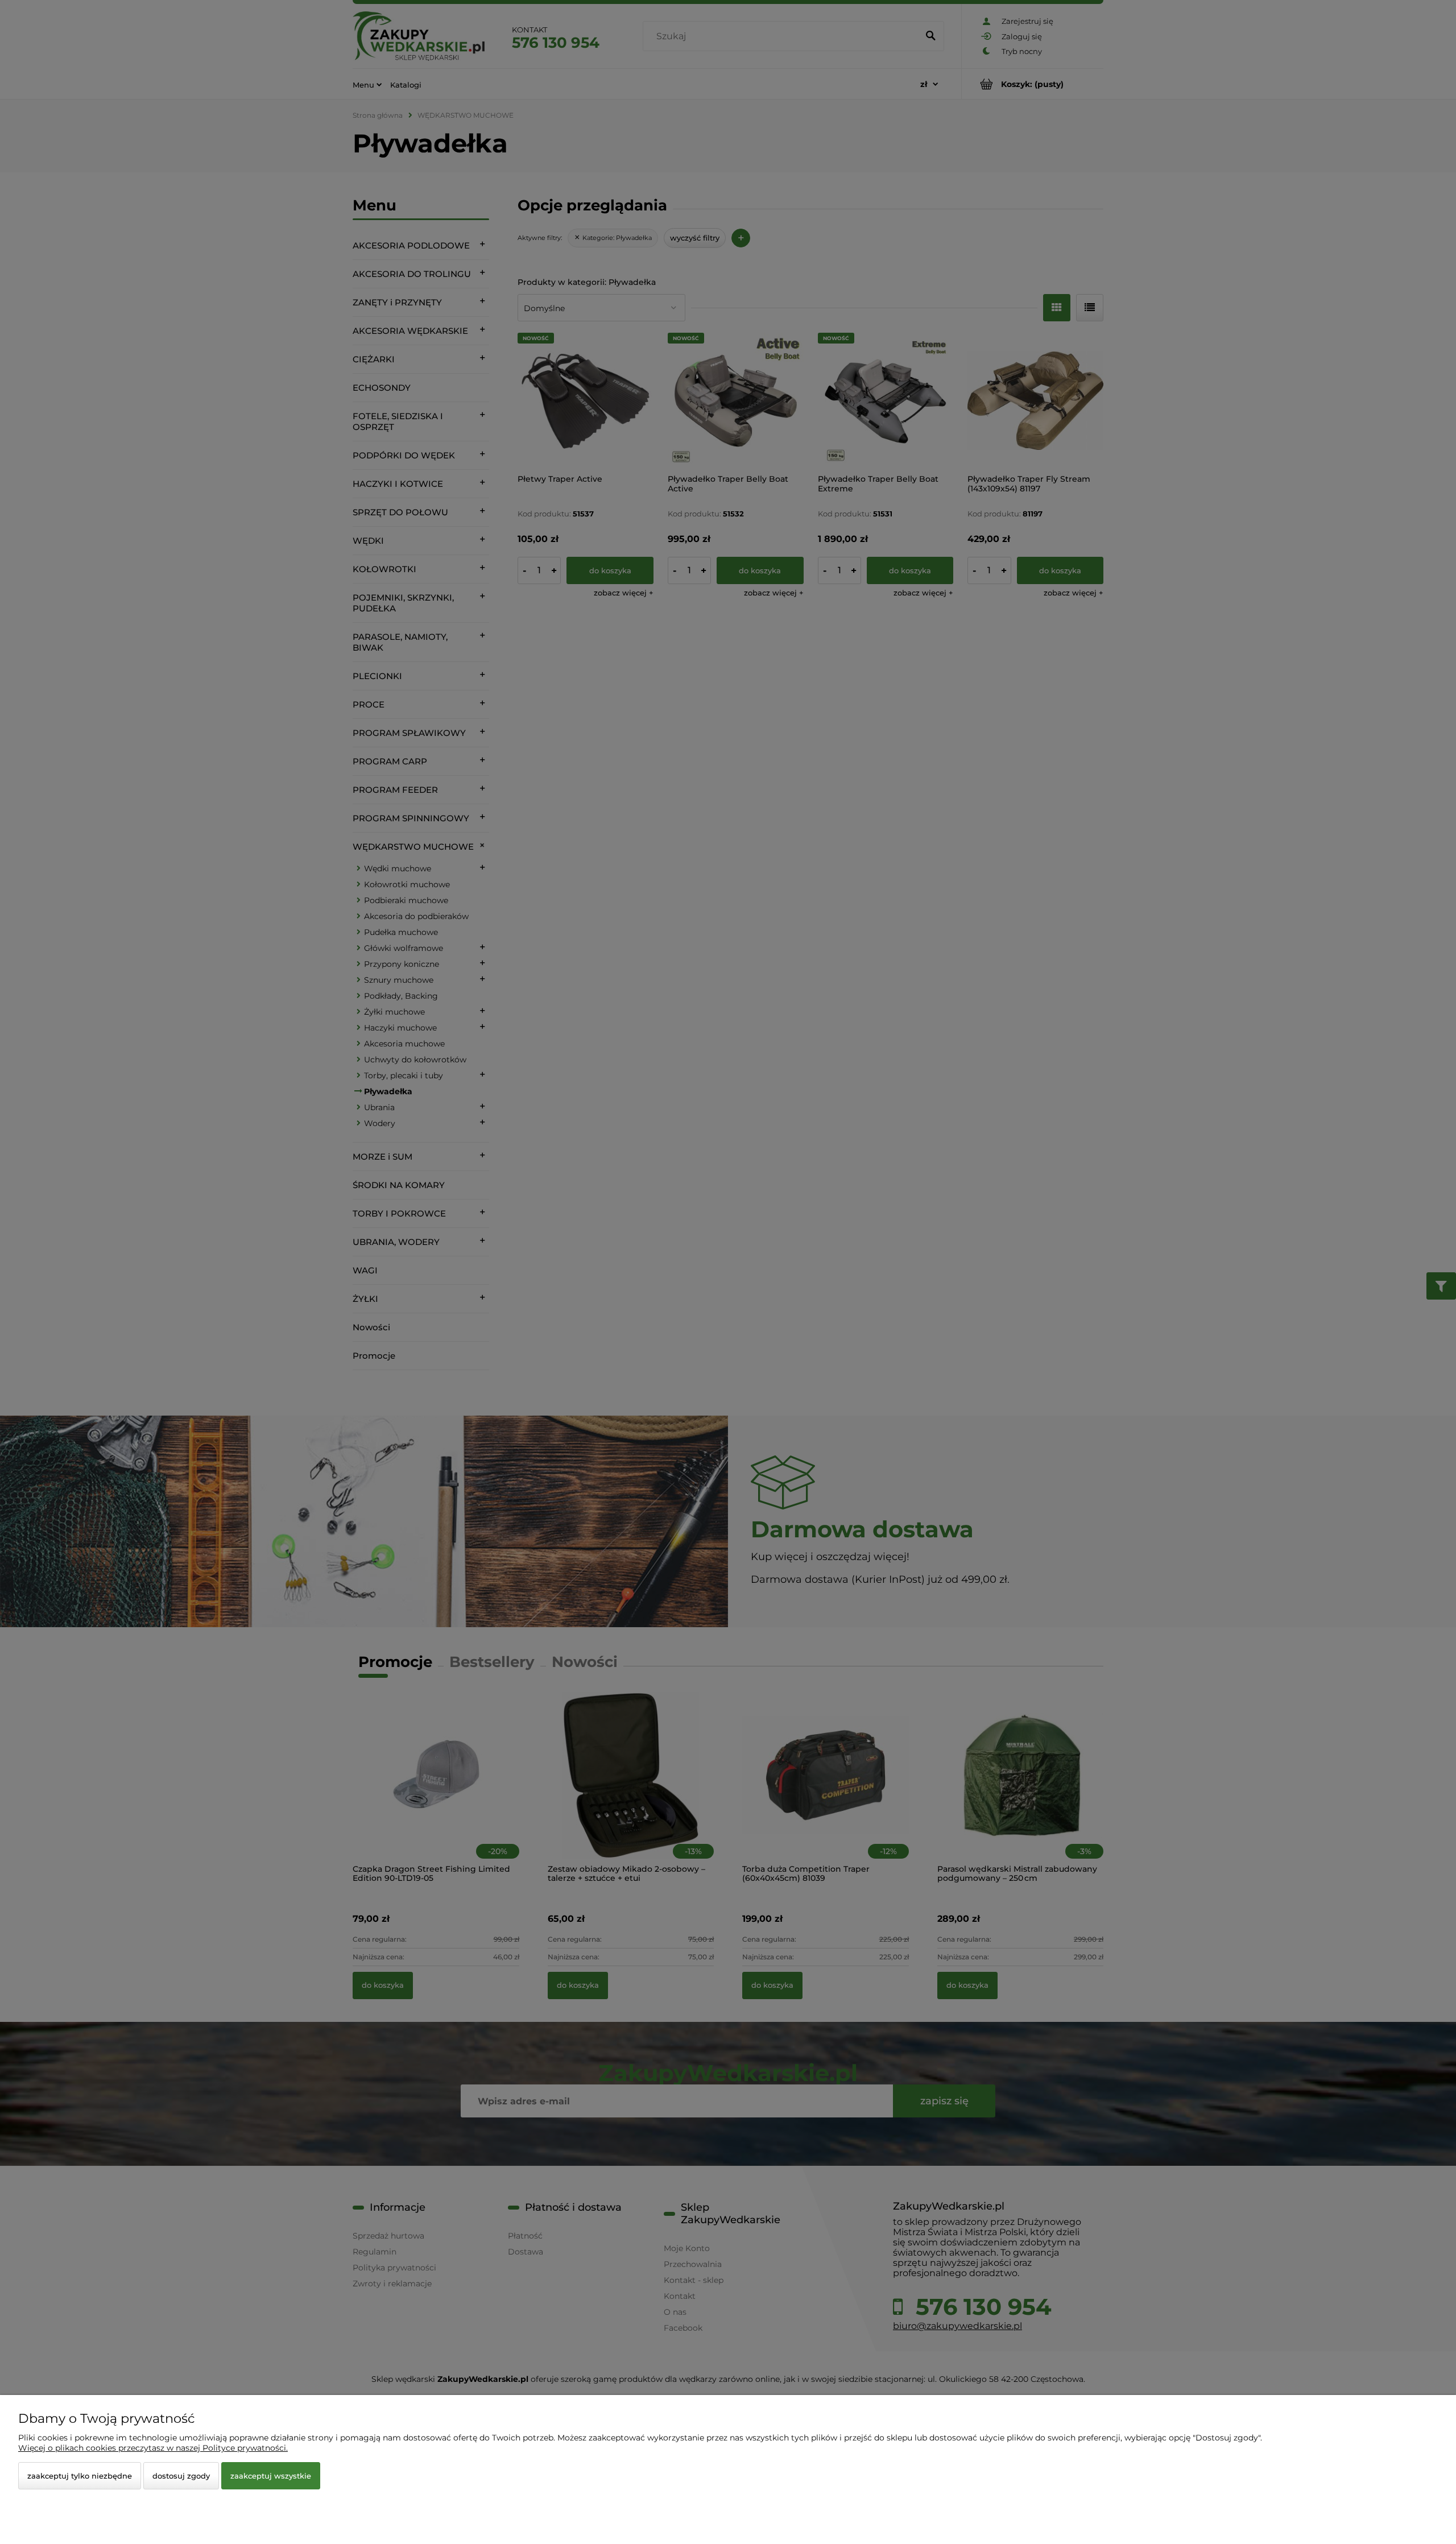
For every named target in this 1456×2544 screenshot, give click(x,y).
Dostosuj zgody (181, 2476)
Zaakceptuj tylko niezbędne (80, 2476)
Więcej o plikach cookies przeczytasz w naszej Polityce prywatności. (153, 2448)
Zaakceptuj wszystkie (271, 2476)
